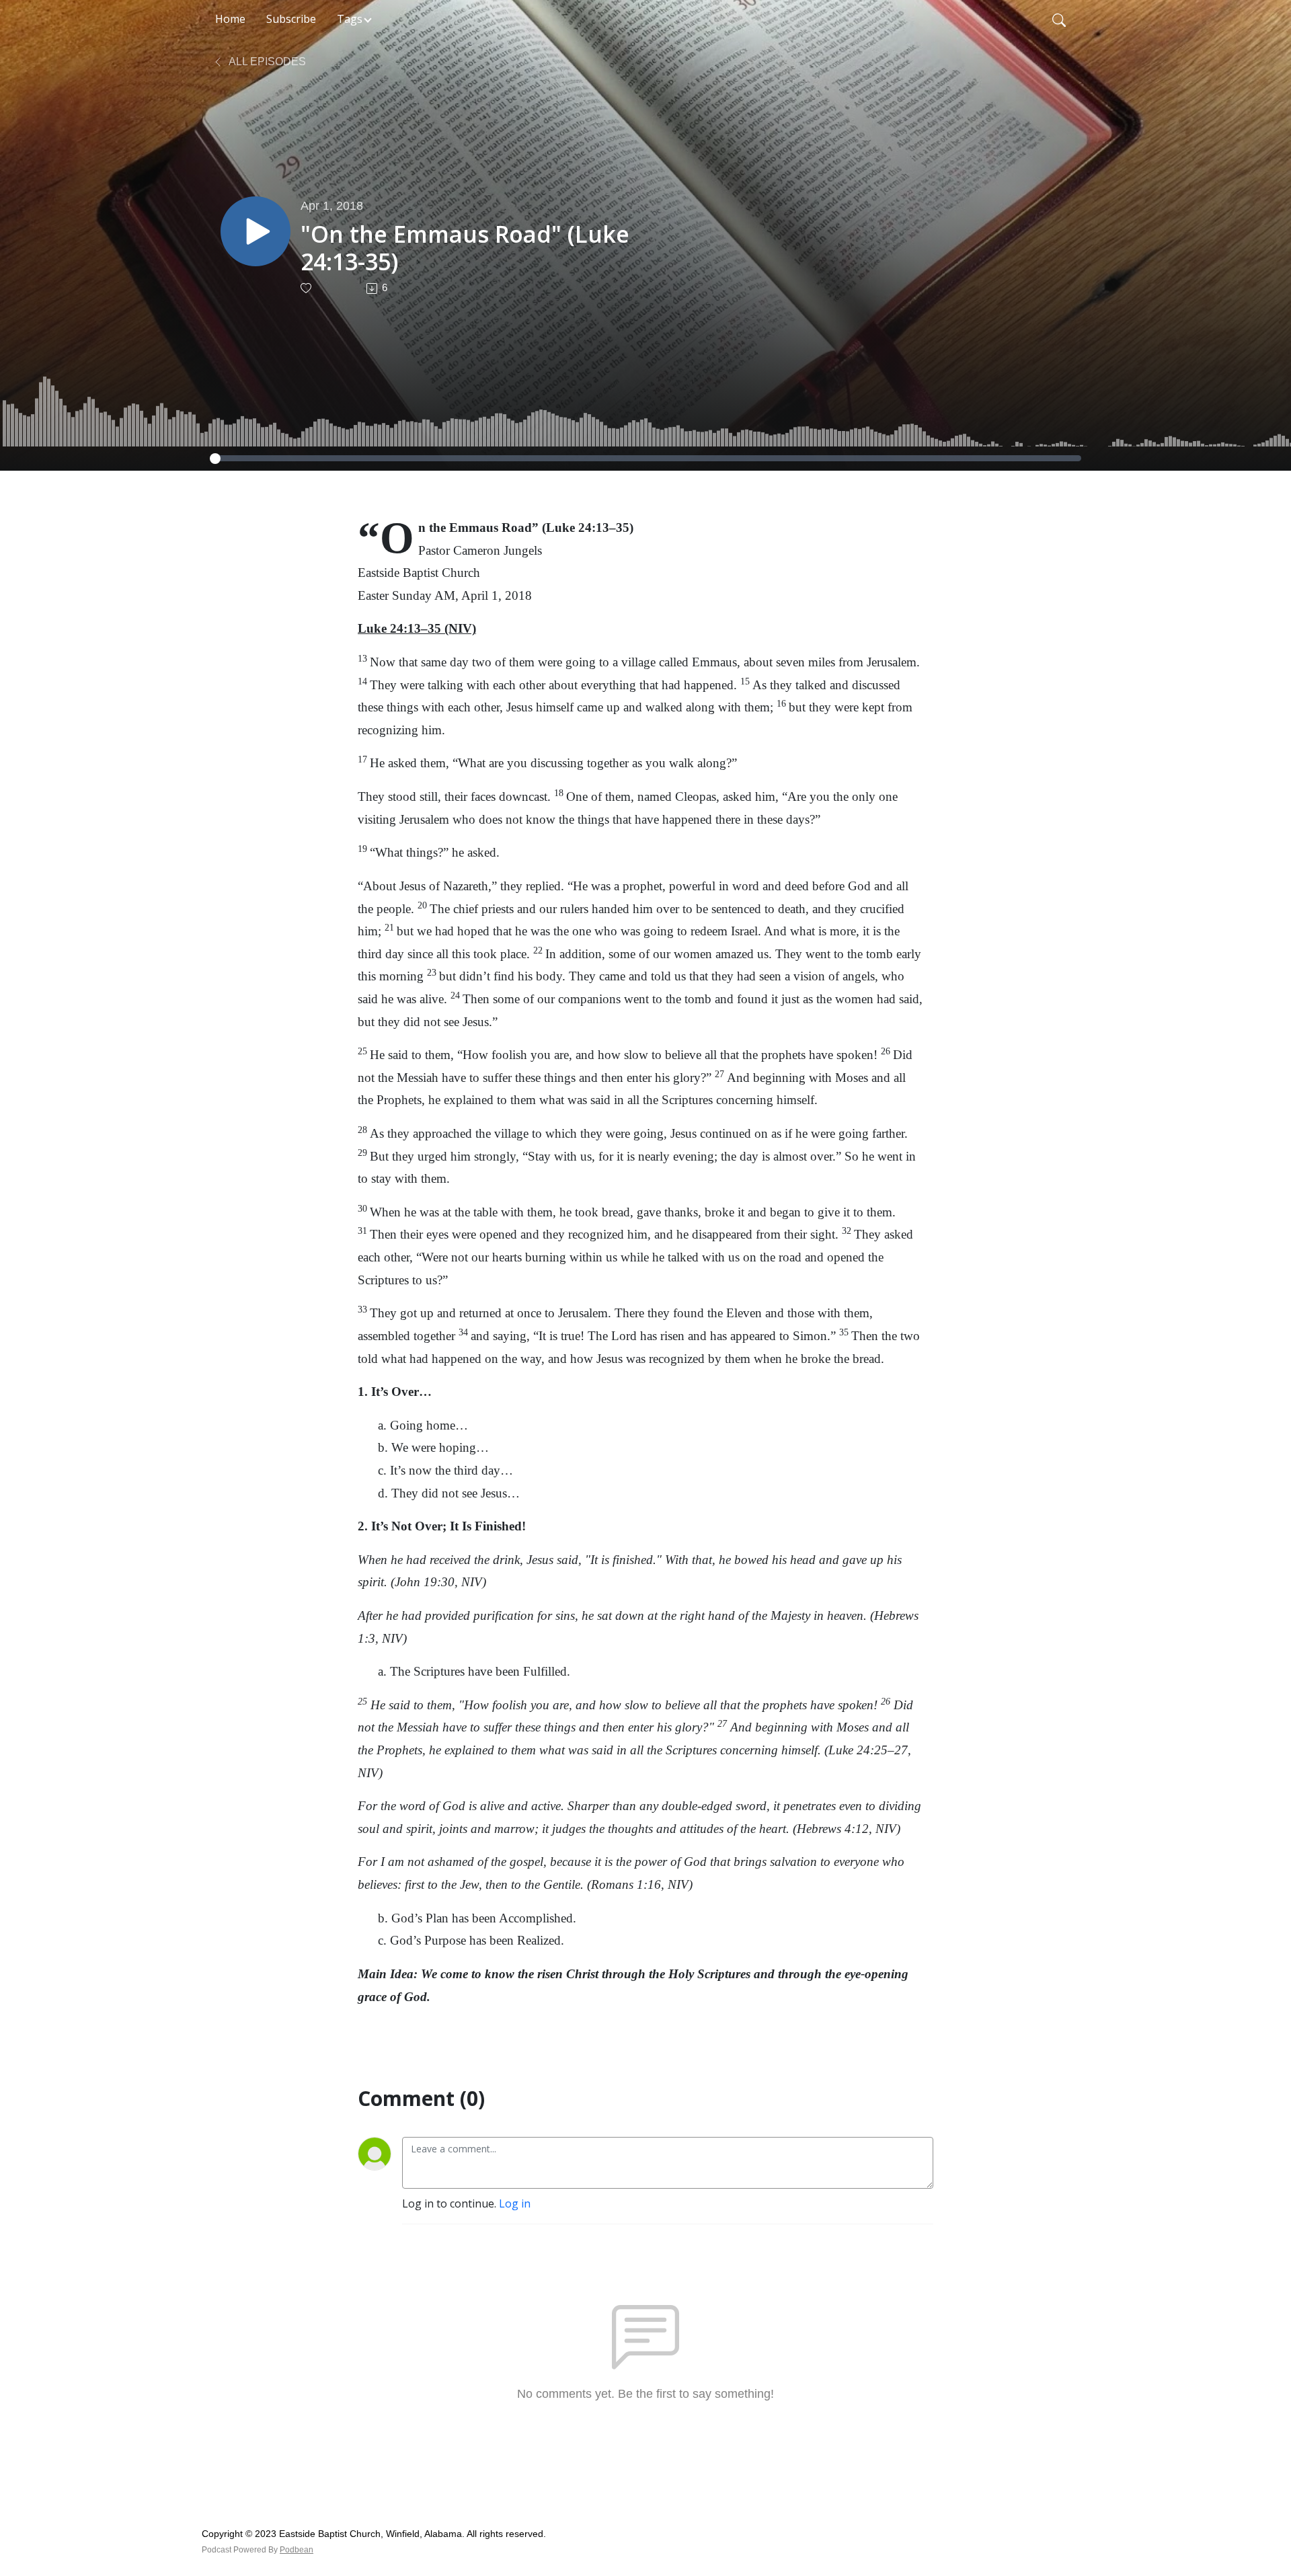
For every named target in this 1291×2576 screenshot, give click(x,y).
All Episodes (266, 62)
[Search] (1059, 19)
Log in (515, 2203)
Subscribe (291, 19)
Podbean (297, 2550)
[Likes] (307, 288)
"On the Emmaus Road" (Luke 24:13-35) (465, 248)
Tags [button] (350, 19)
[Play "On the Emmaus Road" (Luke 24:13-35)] (256, 231)
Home (230, 19)
